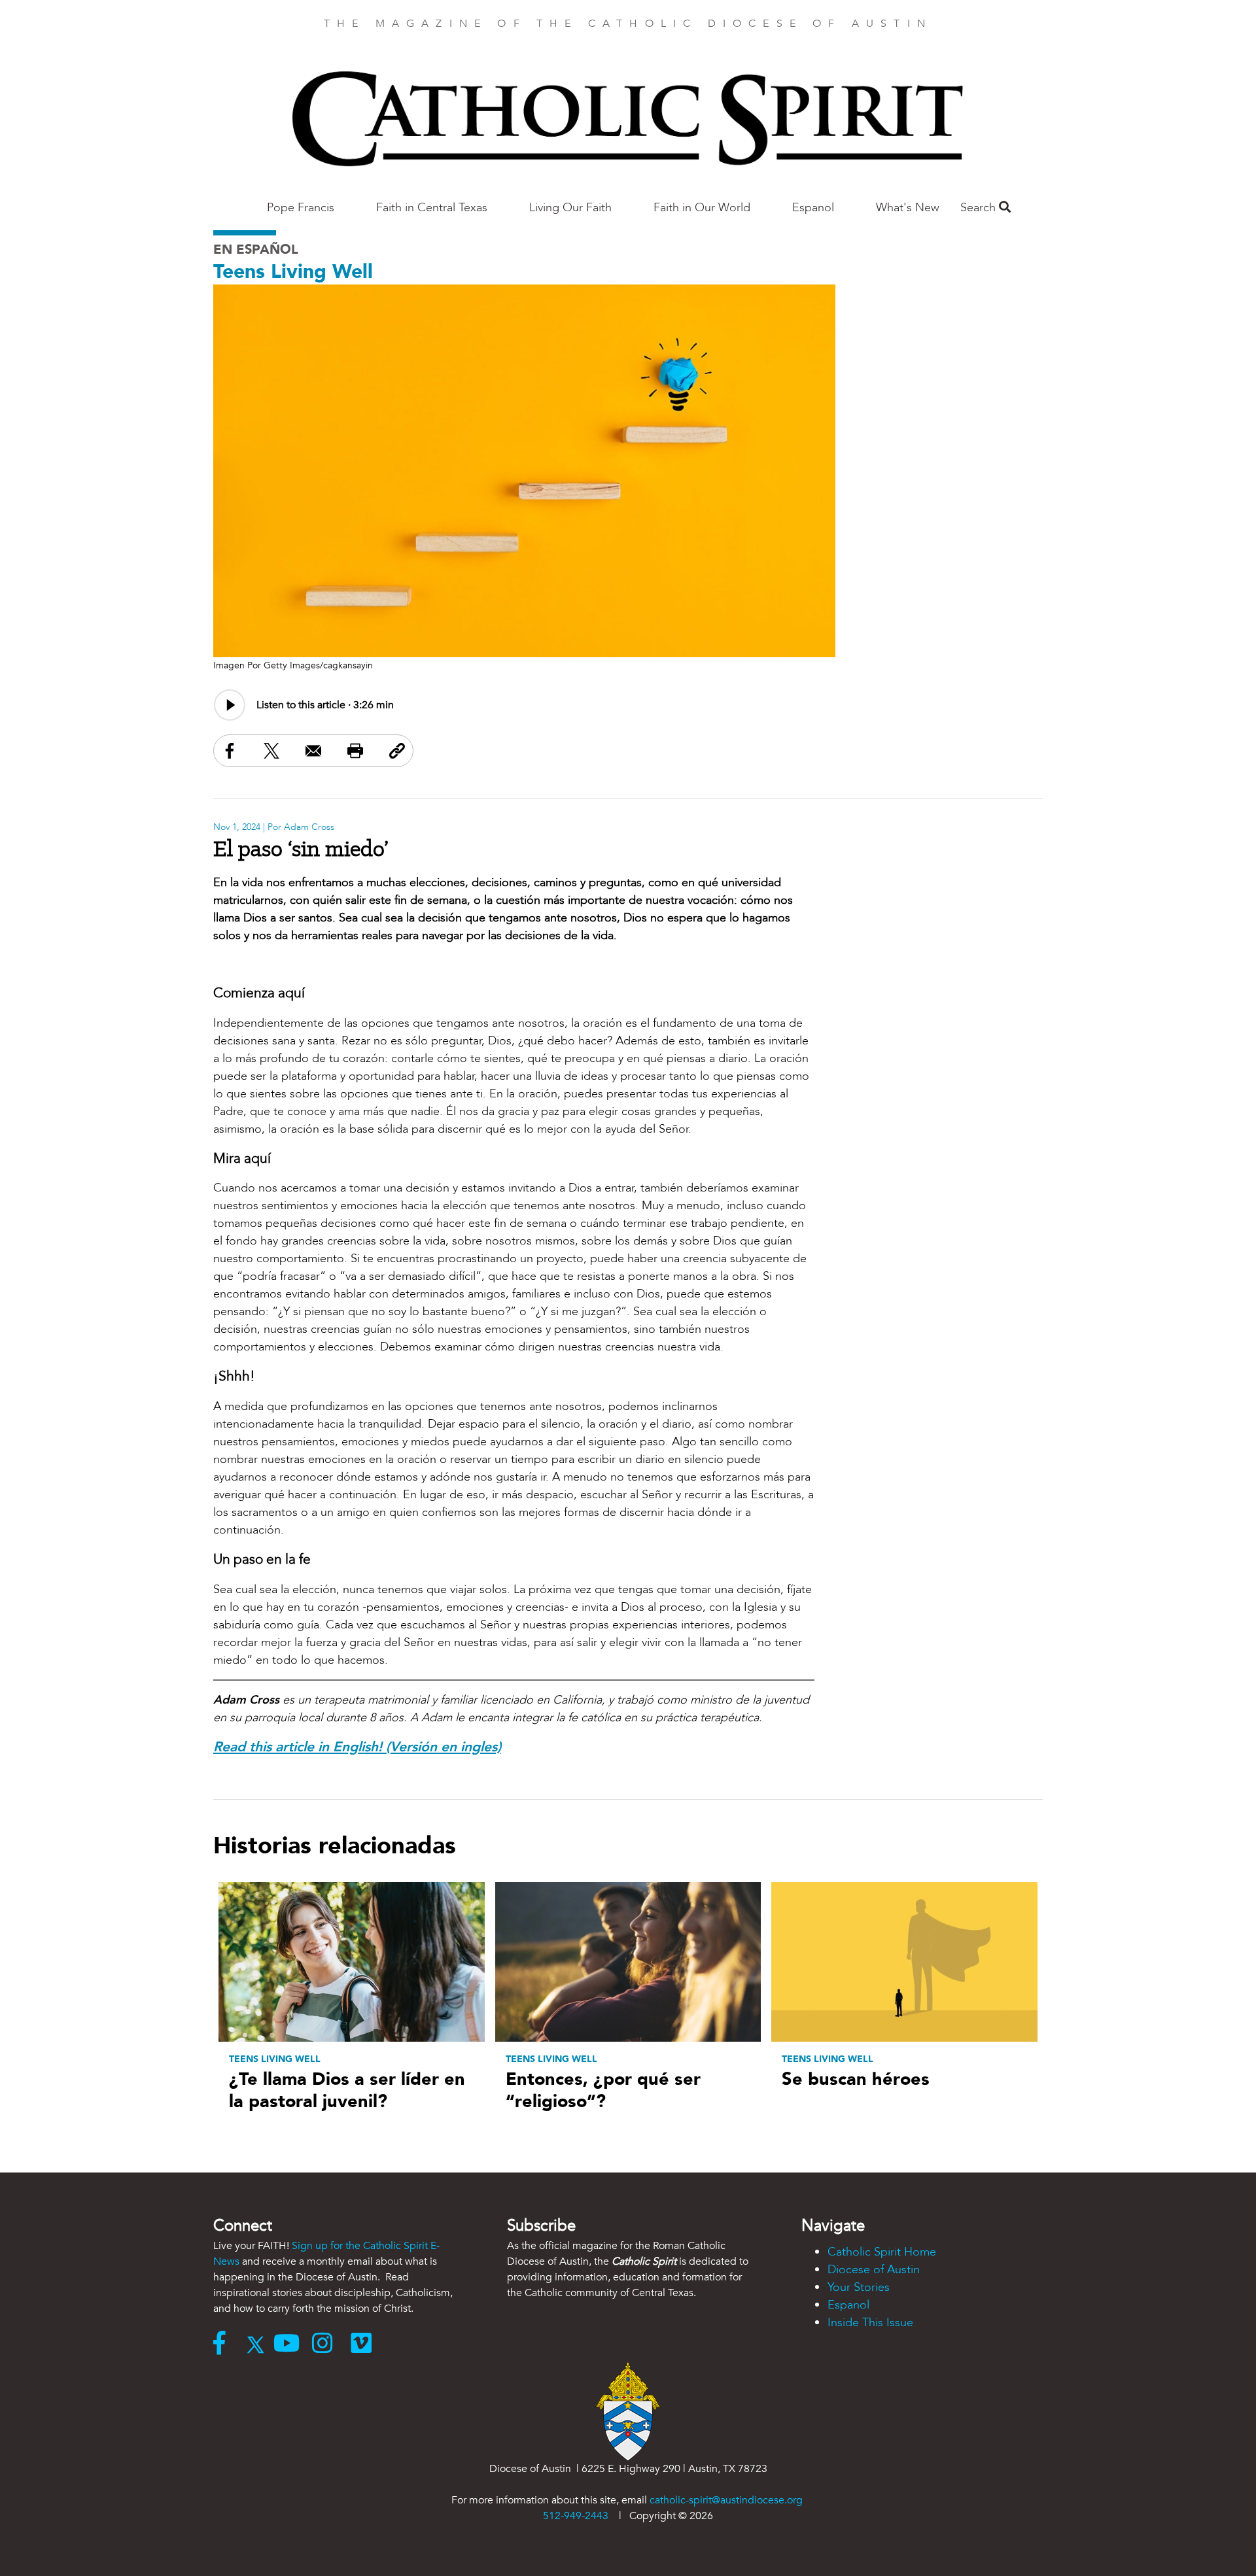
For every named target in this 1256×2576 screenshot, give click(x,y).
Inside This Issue (870, 2323)
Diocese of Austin (874, 2270)
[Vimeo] (364, 2344)
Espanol (813, 208)
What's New (908, 208)
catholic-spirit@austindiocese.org (726, 2500)
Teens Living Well (293, 272)
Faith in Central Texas (432, 208)
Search (980, 208)
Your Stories (859, 2287)
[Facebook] (225, 2344)
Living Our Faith (570, 208)
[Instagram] (331, 2344)
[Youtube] (293, 2344)
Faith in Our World (702, 208)
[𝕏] (259, 2344)
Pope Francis (301, 208)
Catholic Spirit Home (882, 2252)
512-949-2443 (576, 2516)
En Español (256, 249)
